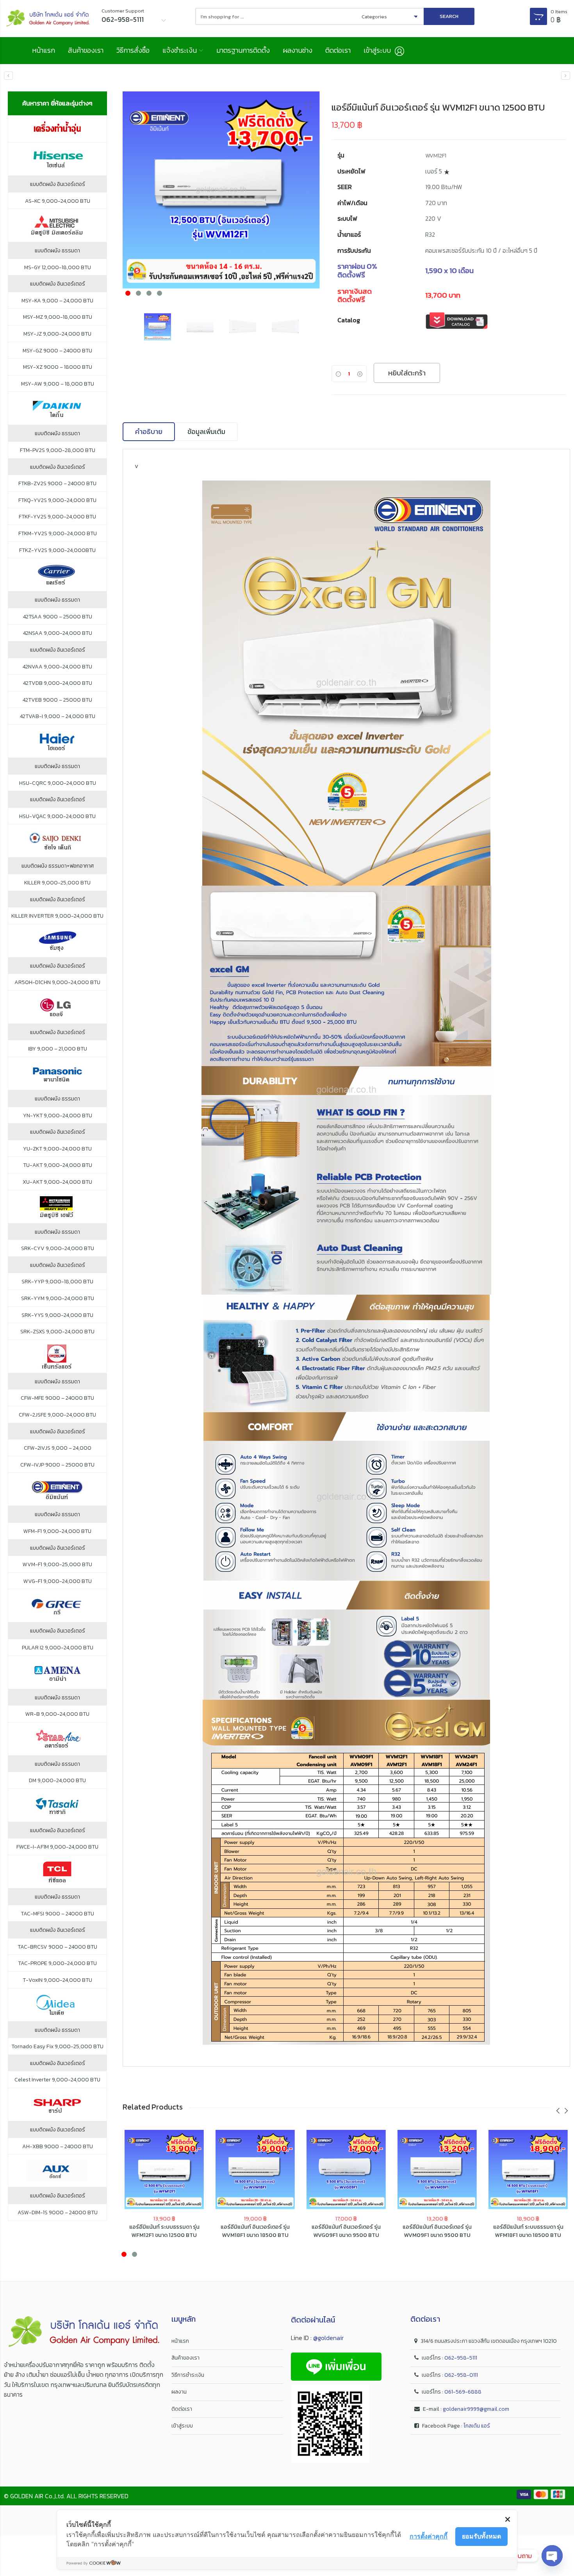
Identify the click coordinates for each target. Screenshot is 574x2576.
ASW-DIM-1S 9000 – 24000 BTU (58, 2213)
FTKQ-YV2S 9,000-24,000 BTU (57, 500)
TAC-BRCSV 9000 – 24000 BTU (57, 1947)
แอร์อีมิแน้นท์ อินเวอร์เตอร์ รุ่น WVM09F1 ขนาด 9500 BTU (437, 2231)
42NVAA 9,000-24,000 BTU (57, 667)
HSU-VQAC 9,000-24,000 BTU (57, 816)
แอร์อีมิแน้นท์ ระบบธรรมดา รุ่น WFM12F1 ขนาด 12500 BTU (164, 2231)
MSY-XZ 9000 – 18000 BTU (58, 367)
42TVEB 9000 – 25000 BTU (57, 700)
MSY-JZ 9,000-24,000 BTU (57, 334)
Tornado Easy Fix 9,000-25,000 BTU (57, 2047)
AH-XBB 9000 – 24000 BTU (58, 2147)
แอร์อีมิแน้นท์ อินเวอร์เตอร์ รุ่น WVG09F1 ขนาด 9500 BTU (346, 2231)
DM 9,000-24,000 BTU (57, 1781)
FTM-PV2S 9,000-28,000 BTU (58, 450)
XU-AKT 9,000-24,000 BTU (57, 1182)
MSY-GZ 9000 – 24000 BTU (57, 351)
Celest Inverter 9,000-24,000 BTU (57, 2080)
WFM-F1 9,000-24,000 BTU (57, 1531)
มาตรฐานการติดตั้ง (243, 50)
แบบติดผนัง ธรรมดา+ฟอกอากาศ (58, 866)
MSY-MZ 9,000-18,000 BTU (58, 317)
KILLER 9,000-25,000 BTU (57, 883)
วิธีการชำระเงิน (188, 2375)
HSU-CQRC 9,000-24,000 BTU (58, 783)
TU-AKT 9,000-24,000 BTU (58, 1165)
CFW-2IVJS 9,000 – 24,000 (58, 1448)
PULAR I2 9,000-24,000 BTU (58, 1648)
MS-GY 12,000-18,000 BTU (58, 268)
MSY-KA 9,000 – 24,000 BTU (57, 301)
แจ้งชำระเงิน (180, 50)
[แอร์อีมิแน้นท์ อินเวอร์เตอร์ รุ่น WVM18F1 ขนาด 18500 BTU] (8, 76)
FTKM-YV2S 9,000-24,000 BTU (58, 534)
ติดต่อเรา (338, 50)
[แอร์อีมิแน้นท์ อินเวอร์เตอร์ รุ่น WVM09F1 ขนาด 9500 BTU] (566, 76)
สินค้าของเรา (86, 50)
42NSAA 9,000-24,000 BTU (58, 633)
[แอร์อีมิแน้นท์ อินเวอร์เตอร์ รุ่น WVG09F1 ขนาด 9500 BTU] (346, 2170)
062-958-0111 (461, 2375)
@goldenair (328, 2338)
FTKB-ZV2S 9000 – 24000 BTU (57, 484)
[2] (221, 190)
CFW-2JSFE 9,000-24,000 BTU (57, 1415)
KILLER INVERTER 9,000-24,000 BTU (57, 916)
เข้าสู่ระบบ (182, 2426)
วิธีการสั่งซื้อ (133, 50)
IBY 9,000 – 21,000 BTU (58, 1049)
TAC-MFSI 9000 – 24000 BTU (57, 1914)
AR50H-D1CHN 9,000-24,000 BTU (57, 983)
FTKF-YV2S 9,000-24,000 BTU (57, 517)
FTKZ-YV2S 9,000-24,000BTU (57, 550)
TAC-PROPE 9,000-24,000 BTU (57, 1963)
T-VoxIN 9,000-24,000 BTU (57, 1980)
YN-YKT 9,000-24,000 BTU (58, 1116)
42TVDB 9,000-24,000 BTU (58, 683)
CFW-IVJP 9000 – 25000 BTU (57, 1465)
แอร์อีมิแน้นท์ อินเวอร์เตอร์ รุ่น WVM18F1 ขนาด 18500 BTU (255, 2231)
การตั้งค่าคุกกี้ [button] (429, 2536)
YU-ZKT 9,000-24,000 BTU (57, 1149)
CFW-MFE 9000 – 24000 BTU (57, 1398)
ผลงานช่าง (298, 50)
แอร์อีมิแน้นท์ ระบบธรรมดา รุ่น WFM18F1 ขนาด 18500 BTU (528, 2231)
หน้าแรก (44, 50)
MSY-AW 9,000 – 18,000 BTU (58, 384)
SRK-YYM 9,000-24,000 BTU (58, 1299)
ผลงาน (179, 2392)
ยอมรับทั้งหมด (481, 2536)
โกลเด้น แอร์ (477, 2426)
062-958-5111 (461, 2358)
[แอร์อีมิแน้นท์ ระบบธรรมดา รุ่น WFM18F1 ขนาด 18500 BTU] (528, 2170)
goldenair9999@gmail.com (476, 2409)
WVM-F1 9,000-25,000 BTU (57, 1565)
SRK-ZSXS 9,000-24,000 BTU (57, 1332)
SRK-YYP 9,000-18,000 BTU (57, 1282)
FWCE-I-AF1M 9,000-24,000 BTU (57, 1847)
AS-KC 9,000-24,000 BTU (58, 201)
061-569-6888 (463, 2392)
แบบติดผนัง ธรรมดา (57, 251)
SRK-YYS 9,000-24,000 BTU (57, 1315)
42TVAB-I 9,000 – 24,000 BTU (58, 716)
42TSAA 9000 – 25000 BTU (58, 617)
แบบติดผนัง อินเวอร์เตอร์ (58, 184)
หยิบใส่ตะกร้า (407, 373)
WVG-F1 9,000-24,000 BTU (58, 1581)
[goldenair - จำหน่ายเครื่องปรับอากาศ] (48, 19)
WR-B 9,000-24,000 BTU (57, 1714)
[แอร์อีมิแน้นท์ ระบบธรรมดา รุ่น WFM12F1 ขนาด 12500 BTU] (164, 2170)
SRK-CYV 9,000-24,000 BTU (58, 1249)
